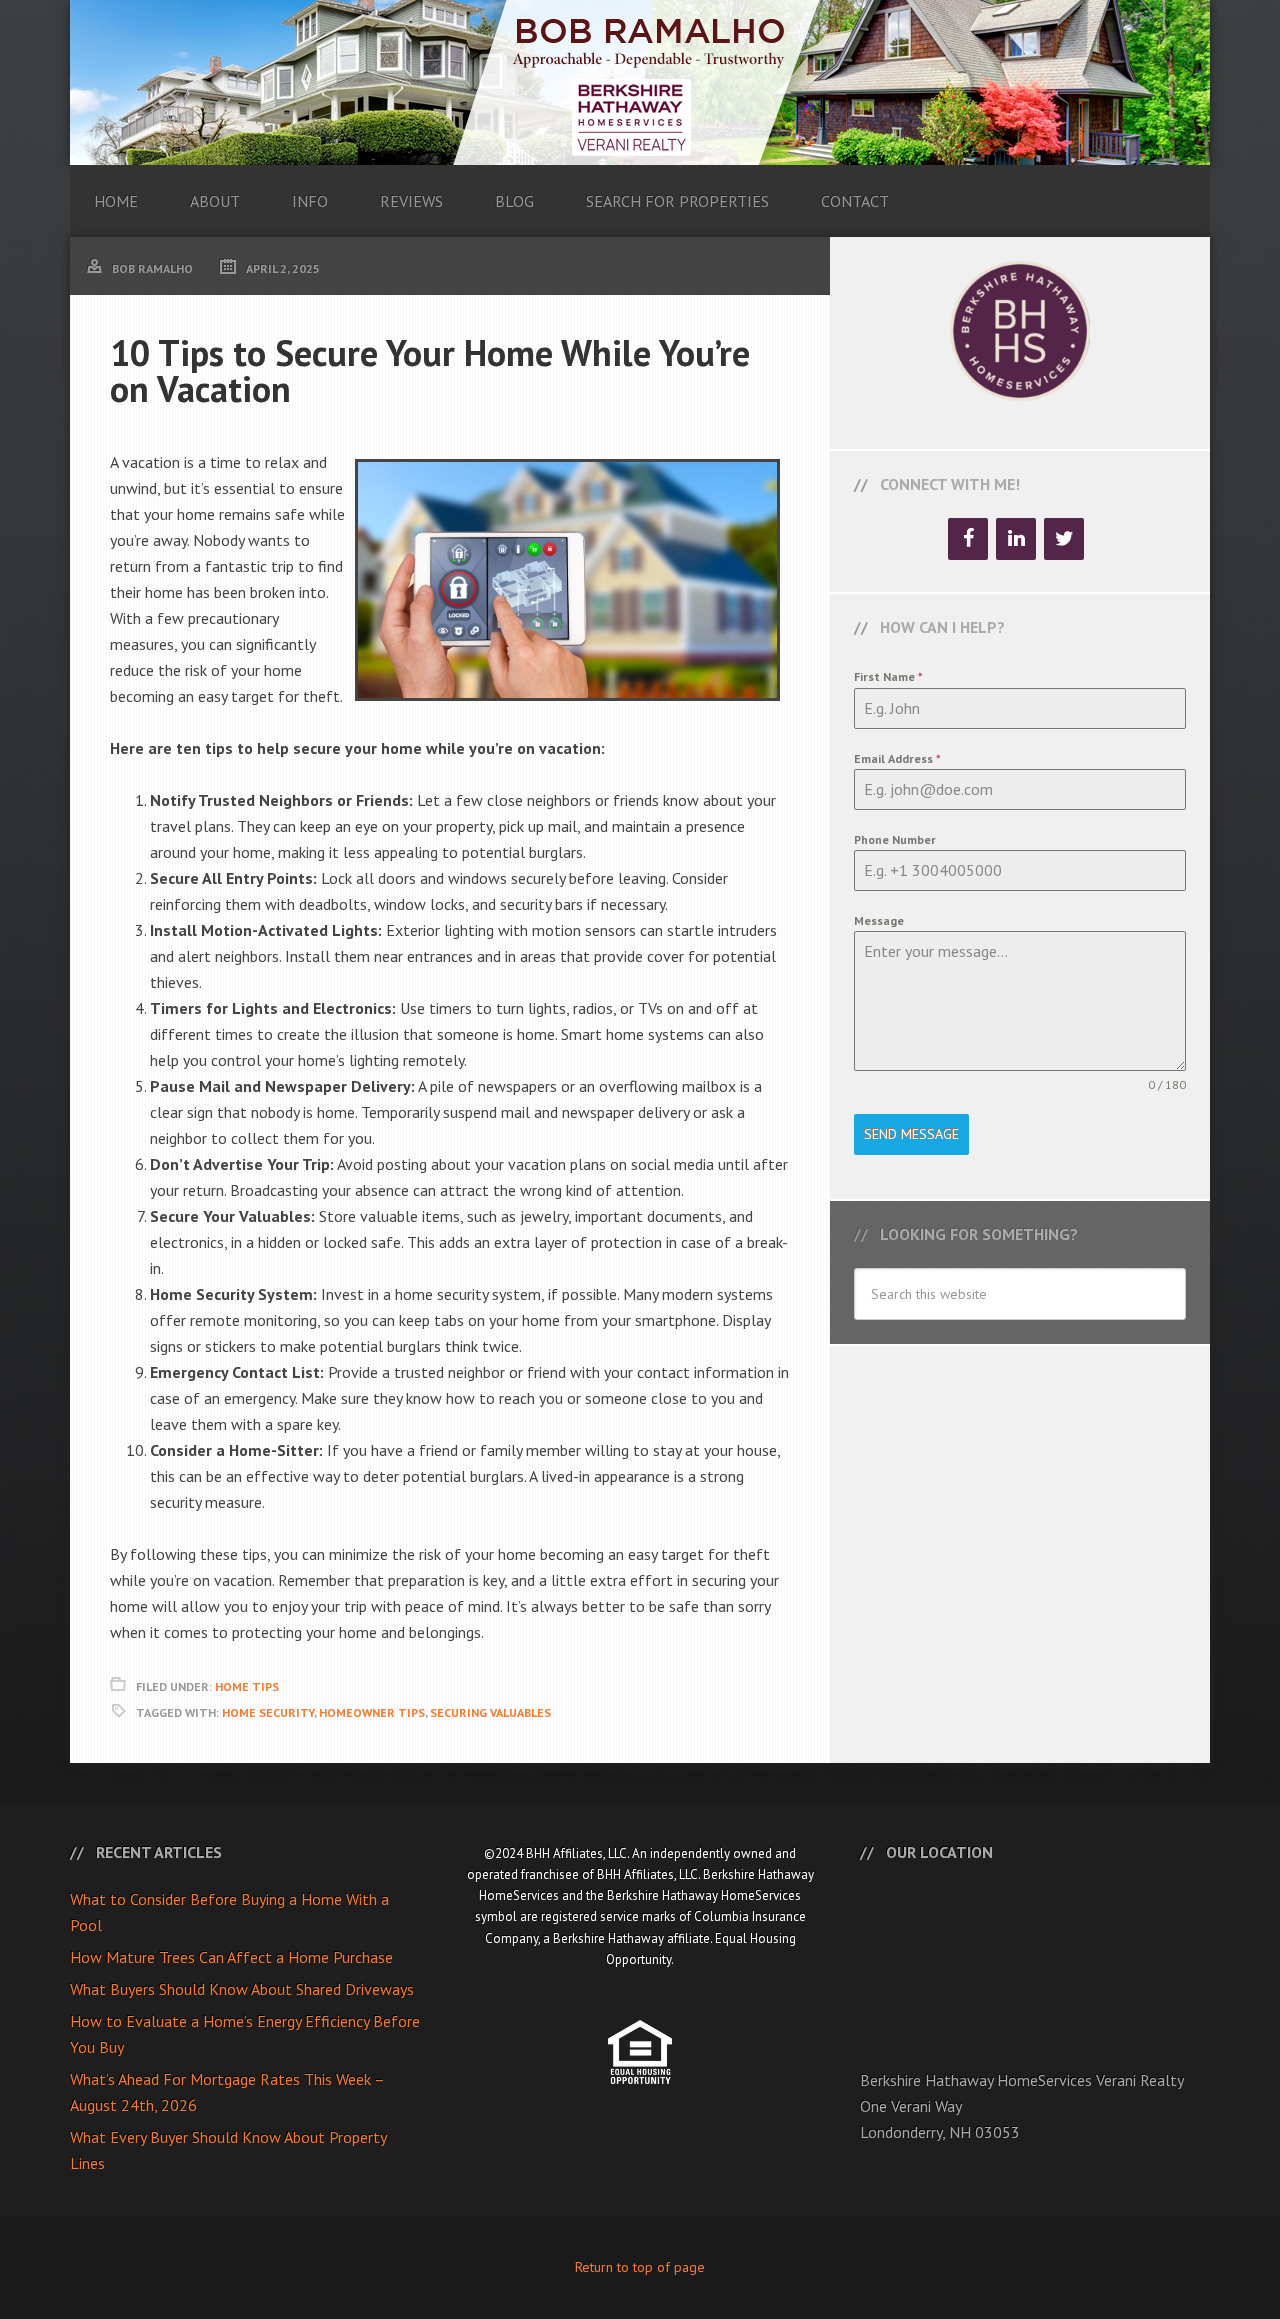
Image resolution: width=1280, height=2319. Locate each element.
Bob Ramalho (640, 82)
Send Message (911, 1134)
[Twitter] (1064, 539)
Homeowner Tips (372, 1712)
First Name (888, 676)
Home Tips (247, 1686)
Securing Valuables (490, 1712)
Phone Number (895, 839)
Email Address (897, 758)
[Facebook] (968, 539)
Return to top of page (640, 2267)
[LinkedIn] (1016, 539)
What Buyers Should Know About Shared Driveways (242, 1989)
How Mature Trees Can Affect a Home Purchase (231, 1957)
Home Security (268, 1712)
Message (879, 920)
